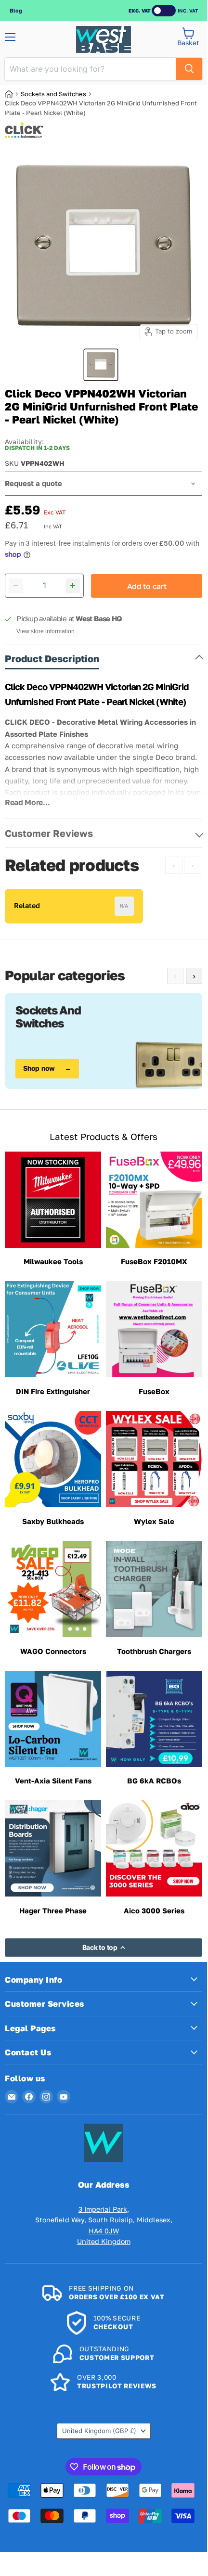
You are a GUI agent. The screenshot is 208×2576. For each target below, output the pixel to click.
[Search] (189, 69)
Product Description (52, 658)
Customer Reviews (49, 833)
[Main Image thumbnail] (101, 365)
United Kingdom (99, 2431)
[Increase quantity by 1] (73, 586)
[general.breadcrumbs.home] (13, 94)
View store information (45, 631)
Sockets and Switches (53, 94)
